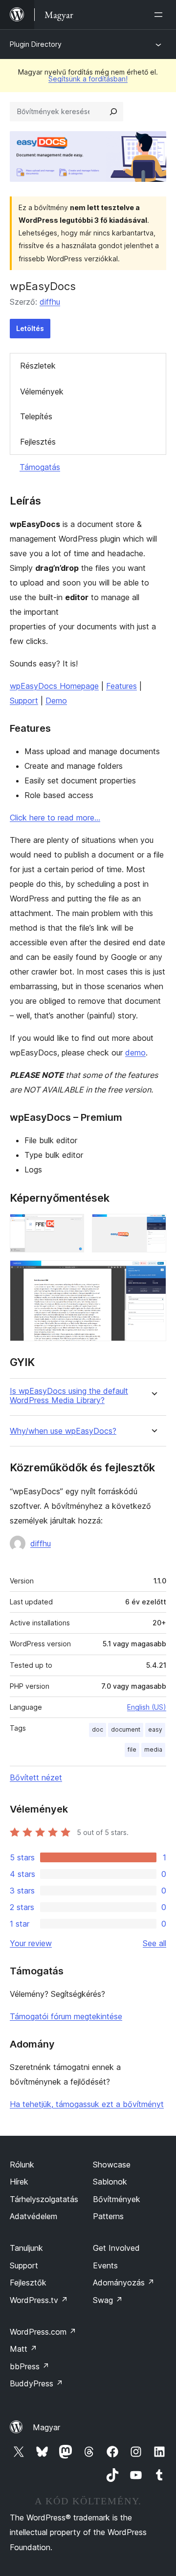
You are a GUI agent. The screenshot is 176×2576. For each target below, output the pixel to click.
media (153, 1749)
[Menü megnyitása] (160, 15)
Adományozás (124, 2283)
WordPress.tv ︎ (39, 2300)
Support (24, 701)
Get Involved (116, 2248)
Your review (31, 1943)
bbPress (30, 2366)
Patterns (108, 2216)
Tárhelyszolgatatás (44, 2199)
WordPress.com (43, 2332)
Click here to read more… (55, 818)
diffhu (50, 302)
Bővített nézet (36, 1777)
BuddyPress (36, 2383)
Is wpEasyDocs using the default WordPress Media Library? (69, 1396)
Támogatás (40, 467)
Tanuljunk (26, 2248)
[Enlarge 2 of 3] (153, 1227)
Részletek (38, 366)
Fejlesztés (38, 442)
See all (154, 1943)
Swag (108, 2300)
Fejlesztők (28, 2283)
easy (155, 1729)
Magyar (46, 2427)
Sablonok (110, 2182)
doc (98, 1729)
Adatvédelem (33, 2216)
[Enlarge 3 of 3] (153, 1273)
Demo (56, 701)
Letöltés (30, 328)
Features (121, 686)
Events (105, 2265)
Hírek (19, 2182)
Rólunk (22, 2165)
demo (135, 1053)
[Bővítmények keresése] (113, 112)
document (126, 1729)
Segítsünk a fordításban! (88, 79)
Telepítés (36, 416)
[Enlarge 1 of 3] (71, 1227)
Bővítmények (117, 2199)
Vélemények (42, 391)
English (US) (147, 1707)
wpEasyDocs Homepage (54, 686)
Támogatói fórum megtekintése (66, 2016)
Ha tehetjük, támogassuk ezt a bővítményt (87, 2104)
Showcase (112, 2165)
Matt (23, 2349)
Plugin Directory (36, 44)
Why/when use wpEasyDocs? (63, 1431)
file (132, 1749)
